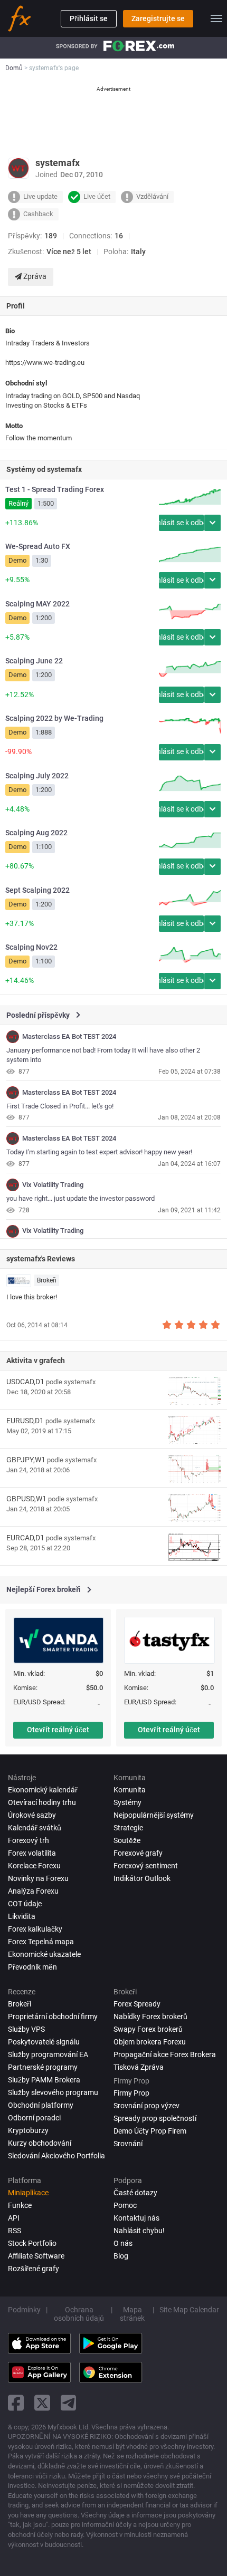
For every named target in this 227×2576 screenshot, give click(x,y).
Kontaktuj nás (136, 2218)
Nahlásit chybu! (139, 2231)
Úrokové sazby (32, 1815)
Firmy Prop (131, 2093)
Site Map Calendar (189, 2310)
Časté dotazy (135, 2193)
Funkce (20, 2205)
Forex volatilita (32, 1853)
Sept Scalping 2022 (37, 890)
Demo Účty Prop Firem (150, 2131)
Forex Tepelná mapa (41, 1942)
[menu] (216, 18)
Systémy (127, 1802)
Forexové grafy (138, 1853)
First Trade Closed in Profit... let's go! (60, 1106)
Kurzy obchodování (40, 2143)
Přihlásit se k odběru (181, 523)
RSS (15, 2231)
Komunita (130, 1790)
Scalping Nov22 (31, 947)
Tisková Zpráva (139, 2067)
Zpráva (34, 276)
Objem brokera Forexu (150, 2042)
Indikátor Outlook (142, 1878)
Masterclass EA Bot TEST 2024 (69, 1037)
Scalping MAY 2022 (37, 604)
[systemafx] (13, 1037)
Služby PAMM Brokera (44, 2080)
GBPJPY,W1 (26, 1460)
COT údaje (25, 1904)
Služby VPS (26, 2029)
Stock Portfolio (32, 2243)
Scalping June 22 (34, 661)
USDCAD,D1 (25, 1382)
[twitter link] (42, 2403)
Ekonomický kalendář (43, 1790)
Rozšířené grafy (34, 2269)
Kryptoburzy (28, 2130)
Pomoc (125, 2205)
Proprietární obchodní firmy (53, 2017)
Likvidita (22, 1916)
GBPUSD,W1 (26, 1499)
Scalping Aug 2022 (36, 833)
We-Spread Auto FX (38, 546)
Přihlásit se (89, 18)
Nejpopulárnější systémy (154, 1815)
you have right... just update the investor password (81, 1198)
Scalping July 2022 (37, 776)
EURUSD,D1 (25, 1421)
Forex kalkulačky (35, 1929)
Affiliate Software (36, 2256)
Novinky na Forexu (38, 1878)
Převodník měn (32, 1967)
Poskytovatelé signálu (44, 2042)
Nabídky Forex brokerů (150, 2017)
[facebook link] (16, 2403)
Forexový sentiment (146, 1866)
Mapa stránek (132, 2314)
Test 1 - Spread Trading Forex (55, 489)
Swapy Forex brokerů (148, 2029)
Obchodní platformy (41, 2105)
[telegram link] (69, 2403)
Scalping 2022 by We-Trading (54, 718)
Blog (121, 2256)
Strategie (128, 1828)
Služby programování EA (48, 2054)
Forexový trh (29, 1840)
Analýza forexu (33, 1891)
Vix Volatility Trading (53, 1185)
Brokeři (47, 1280)
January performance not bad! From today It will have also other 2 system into (103, 1055)
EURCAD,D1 (25, 1538)
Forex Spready (137, 2004)
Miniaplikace (28, 2193)
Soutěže (127, 1840)
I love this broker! (32, 1297)
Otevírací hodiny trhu (42, 1802)
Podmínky (24, 2310)
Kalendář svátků (35, 1828)
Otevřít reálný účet (58, 1730)
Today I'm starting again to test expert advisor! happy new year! (99, 1152)
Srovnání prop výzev (146, 2106)
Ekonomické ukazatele (44, 1954)
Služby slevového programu (53, 2092)
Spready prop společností (155, 2118)
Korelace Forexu (34, 1866)
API (14, 2218)
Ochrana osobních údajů (79, 2314)
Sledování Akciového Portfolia (56, 2156)
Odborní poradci (34, 2118)
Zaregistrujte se (158, 18)
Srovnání (128, 2144)
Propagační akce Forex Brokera (165, 2054)
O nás (123, 2243)
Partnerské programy (43, 2067)
